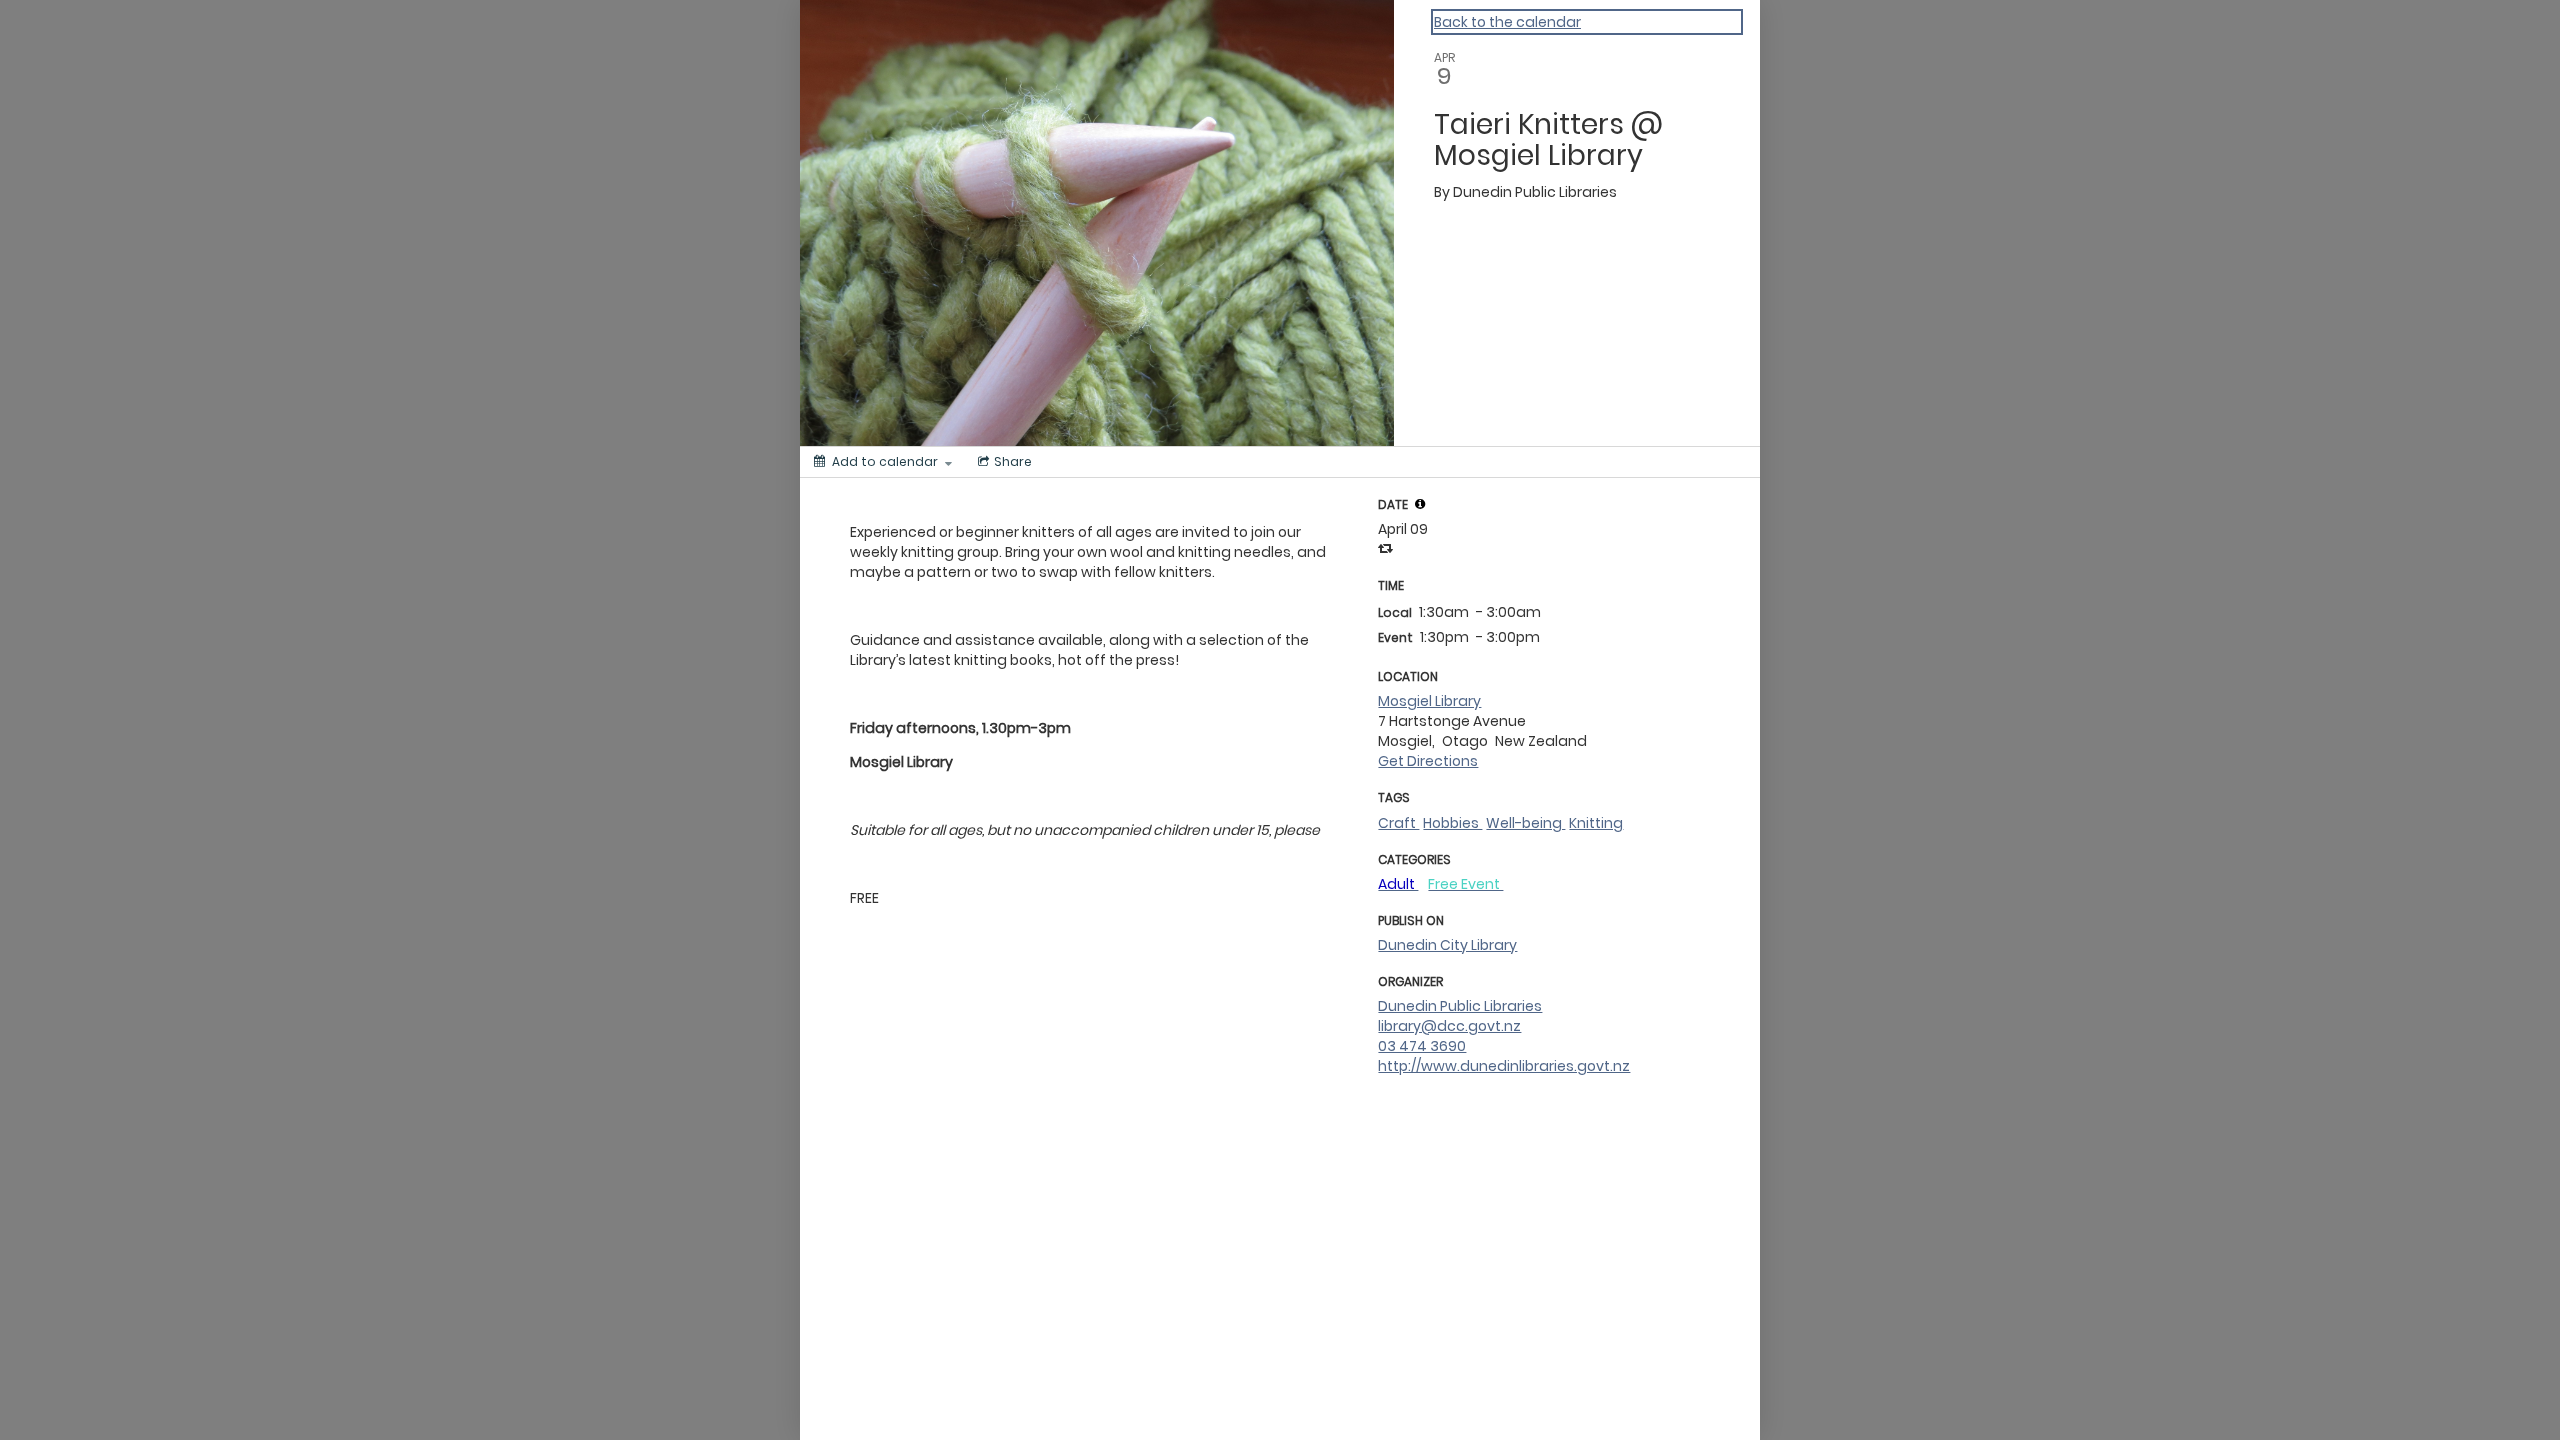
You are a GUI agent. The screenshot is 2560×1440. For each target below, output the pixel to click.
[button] (1420, 504)
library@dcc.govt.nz (1449, 1026)
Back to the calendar (1507, 22)
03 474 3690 (1422, 1046)
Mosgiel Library (1429, 701)
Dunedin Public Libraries (1460, 1006)
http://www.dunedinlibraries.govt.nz (1504, 1066)
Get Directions (1428, 761)
